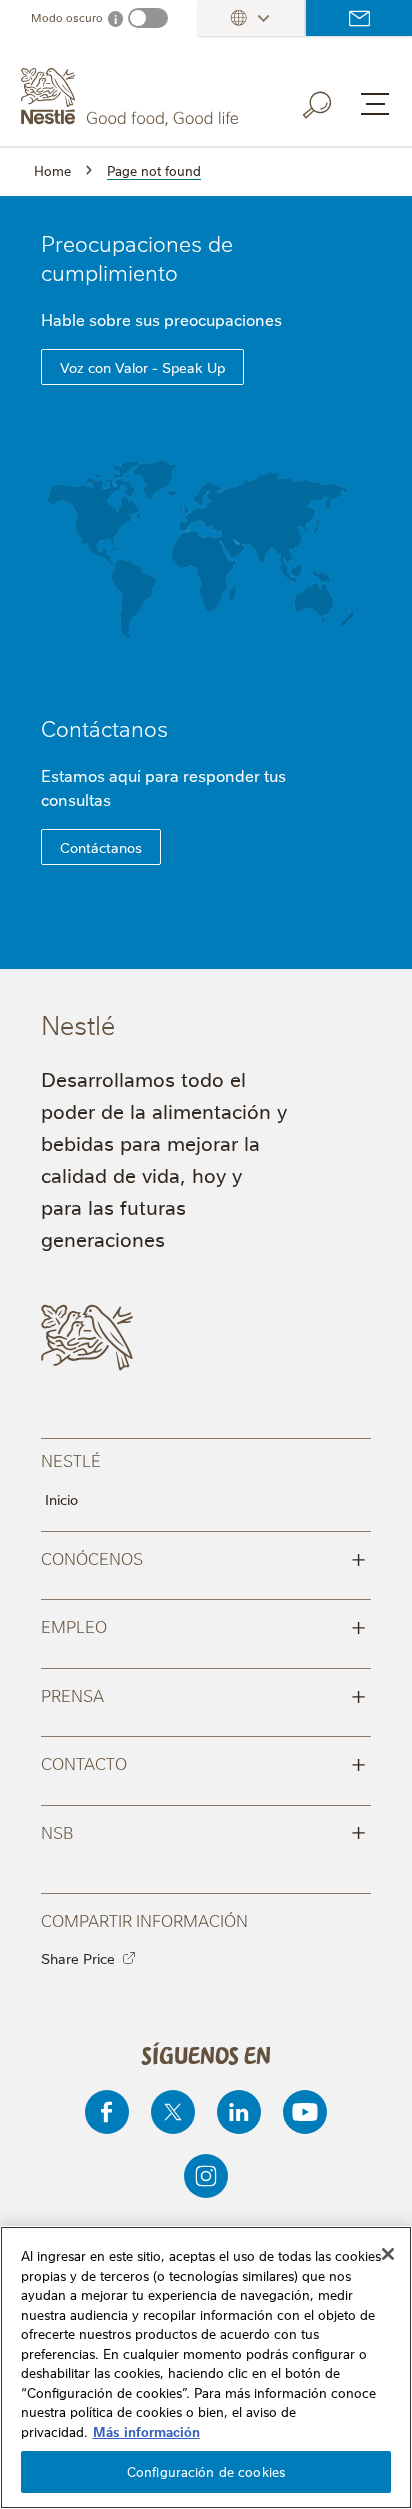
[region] (206, 2367)
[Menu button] (375, 104)
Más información (146, 2431)
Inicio (61, 1499)
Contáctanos (104, 727)
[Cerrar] (388, 2254)
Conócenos (203, 1557)
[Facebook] (107, 2112)
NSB (203, 1831)
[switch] (148, 18)
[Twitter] (173, 2112)
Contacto (359, 18)
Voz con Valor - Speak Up (142, 367)
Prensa (203, 1694)
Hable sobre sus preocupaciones (163, 319)
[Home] (132, 97)
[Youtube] (305, 2112)
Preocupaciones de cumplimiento (137, 257)
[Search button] (331, 101)
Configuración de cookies (206, 2471)
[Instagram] (206, 2176)
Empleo (203, 1625)
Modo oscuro (67, 17)
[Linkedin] (239, 2112)
